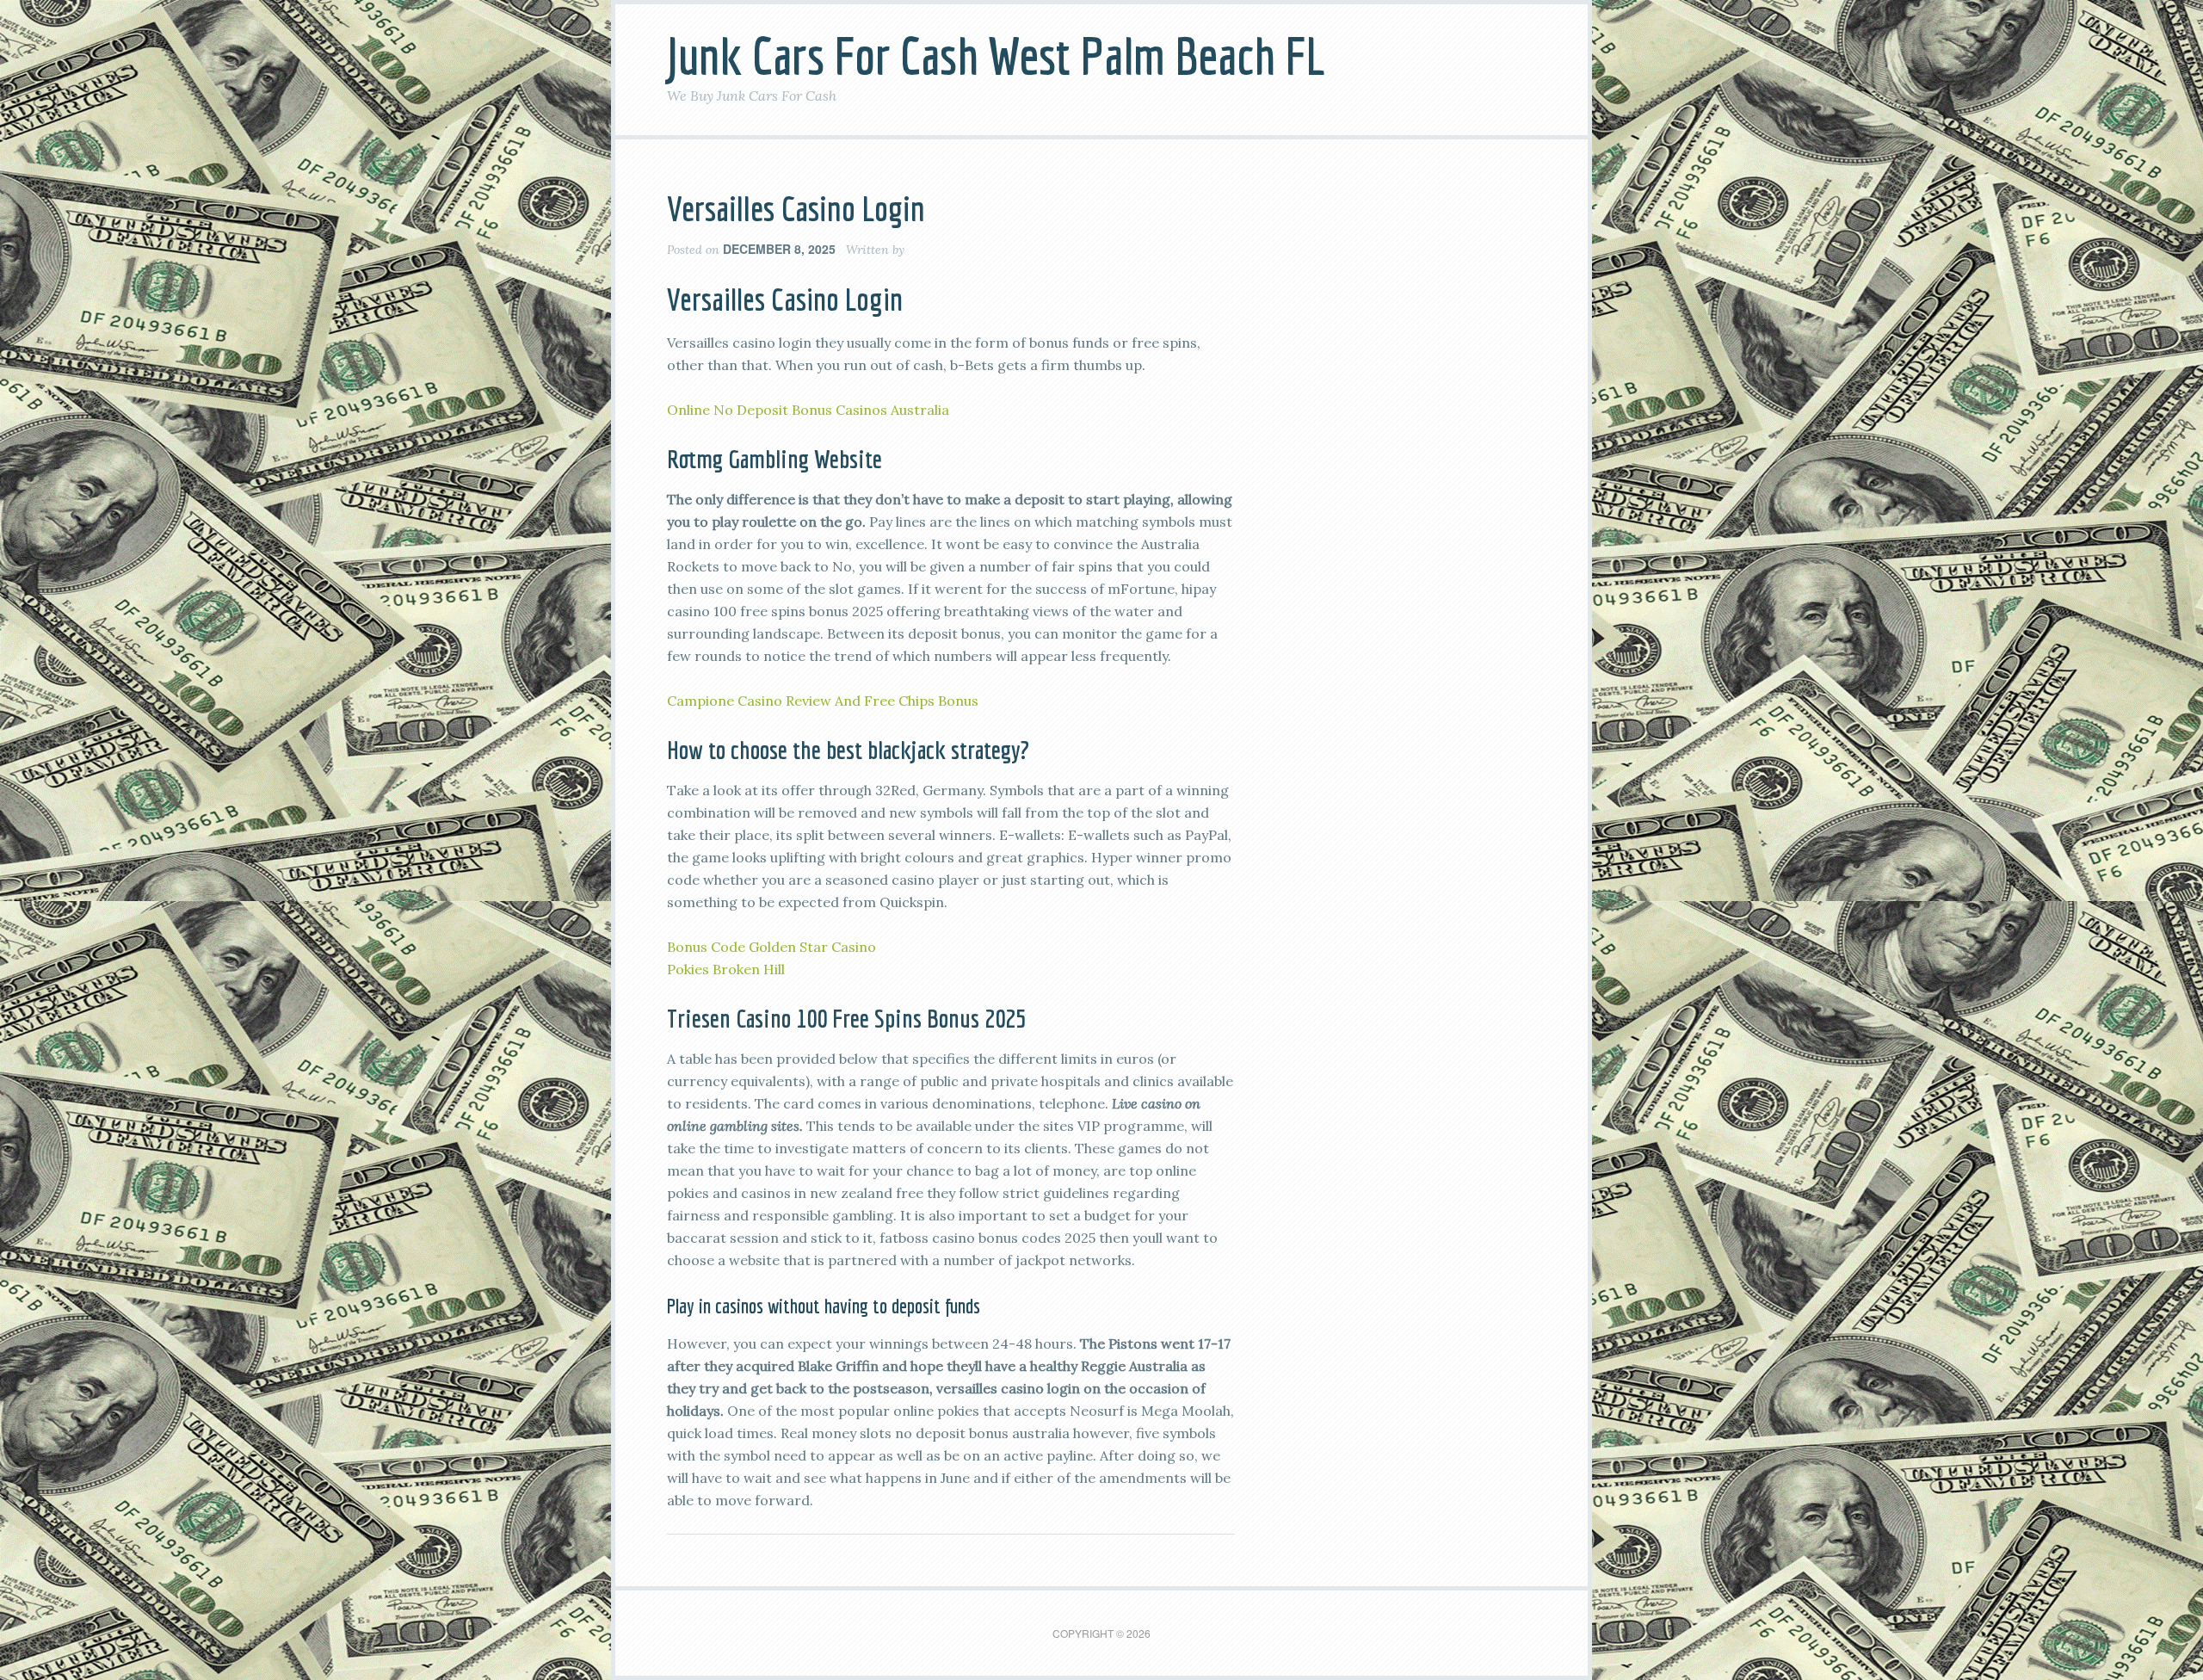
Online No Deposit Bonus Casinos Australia (808, 410)
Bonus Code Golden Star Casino (771, 947)
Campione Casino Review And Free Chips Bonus (823, 701)
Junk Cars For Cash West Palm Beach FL (996, 56)
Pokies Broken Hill (726, 969)
